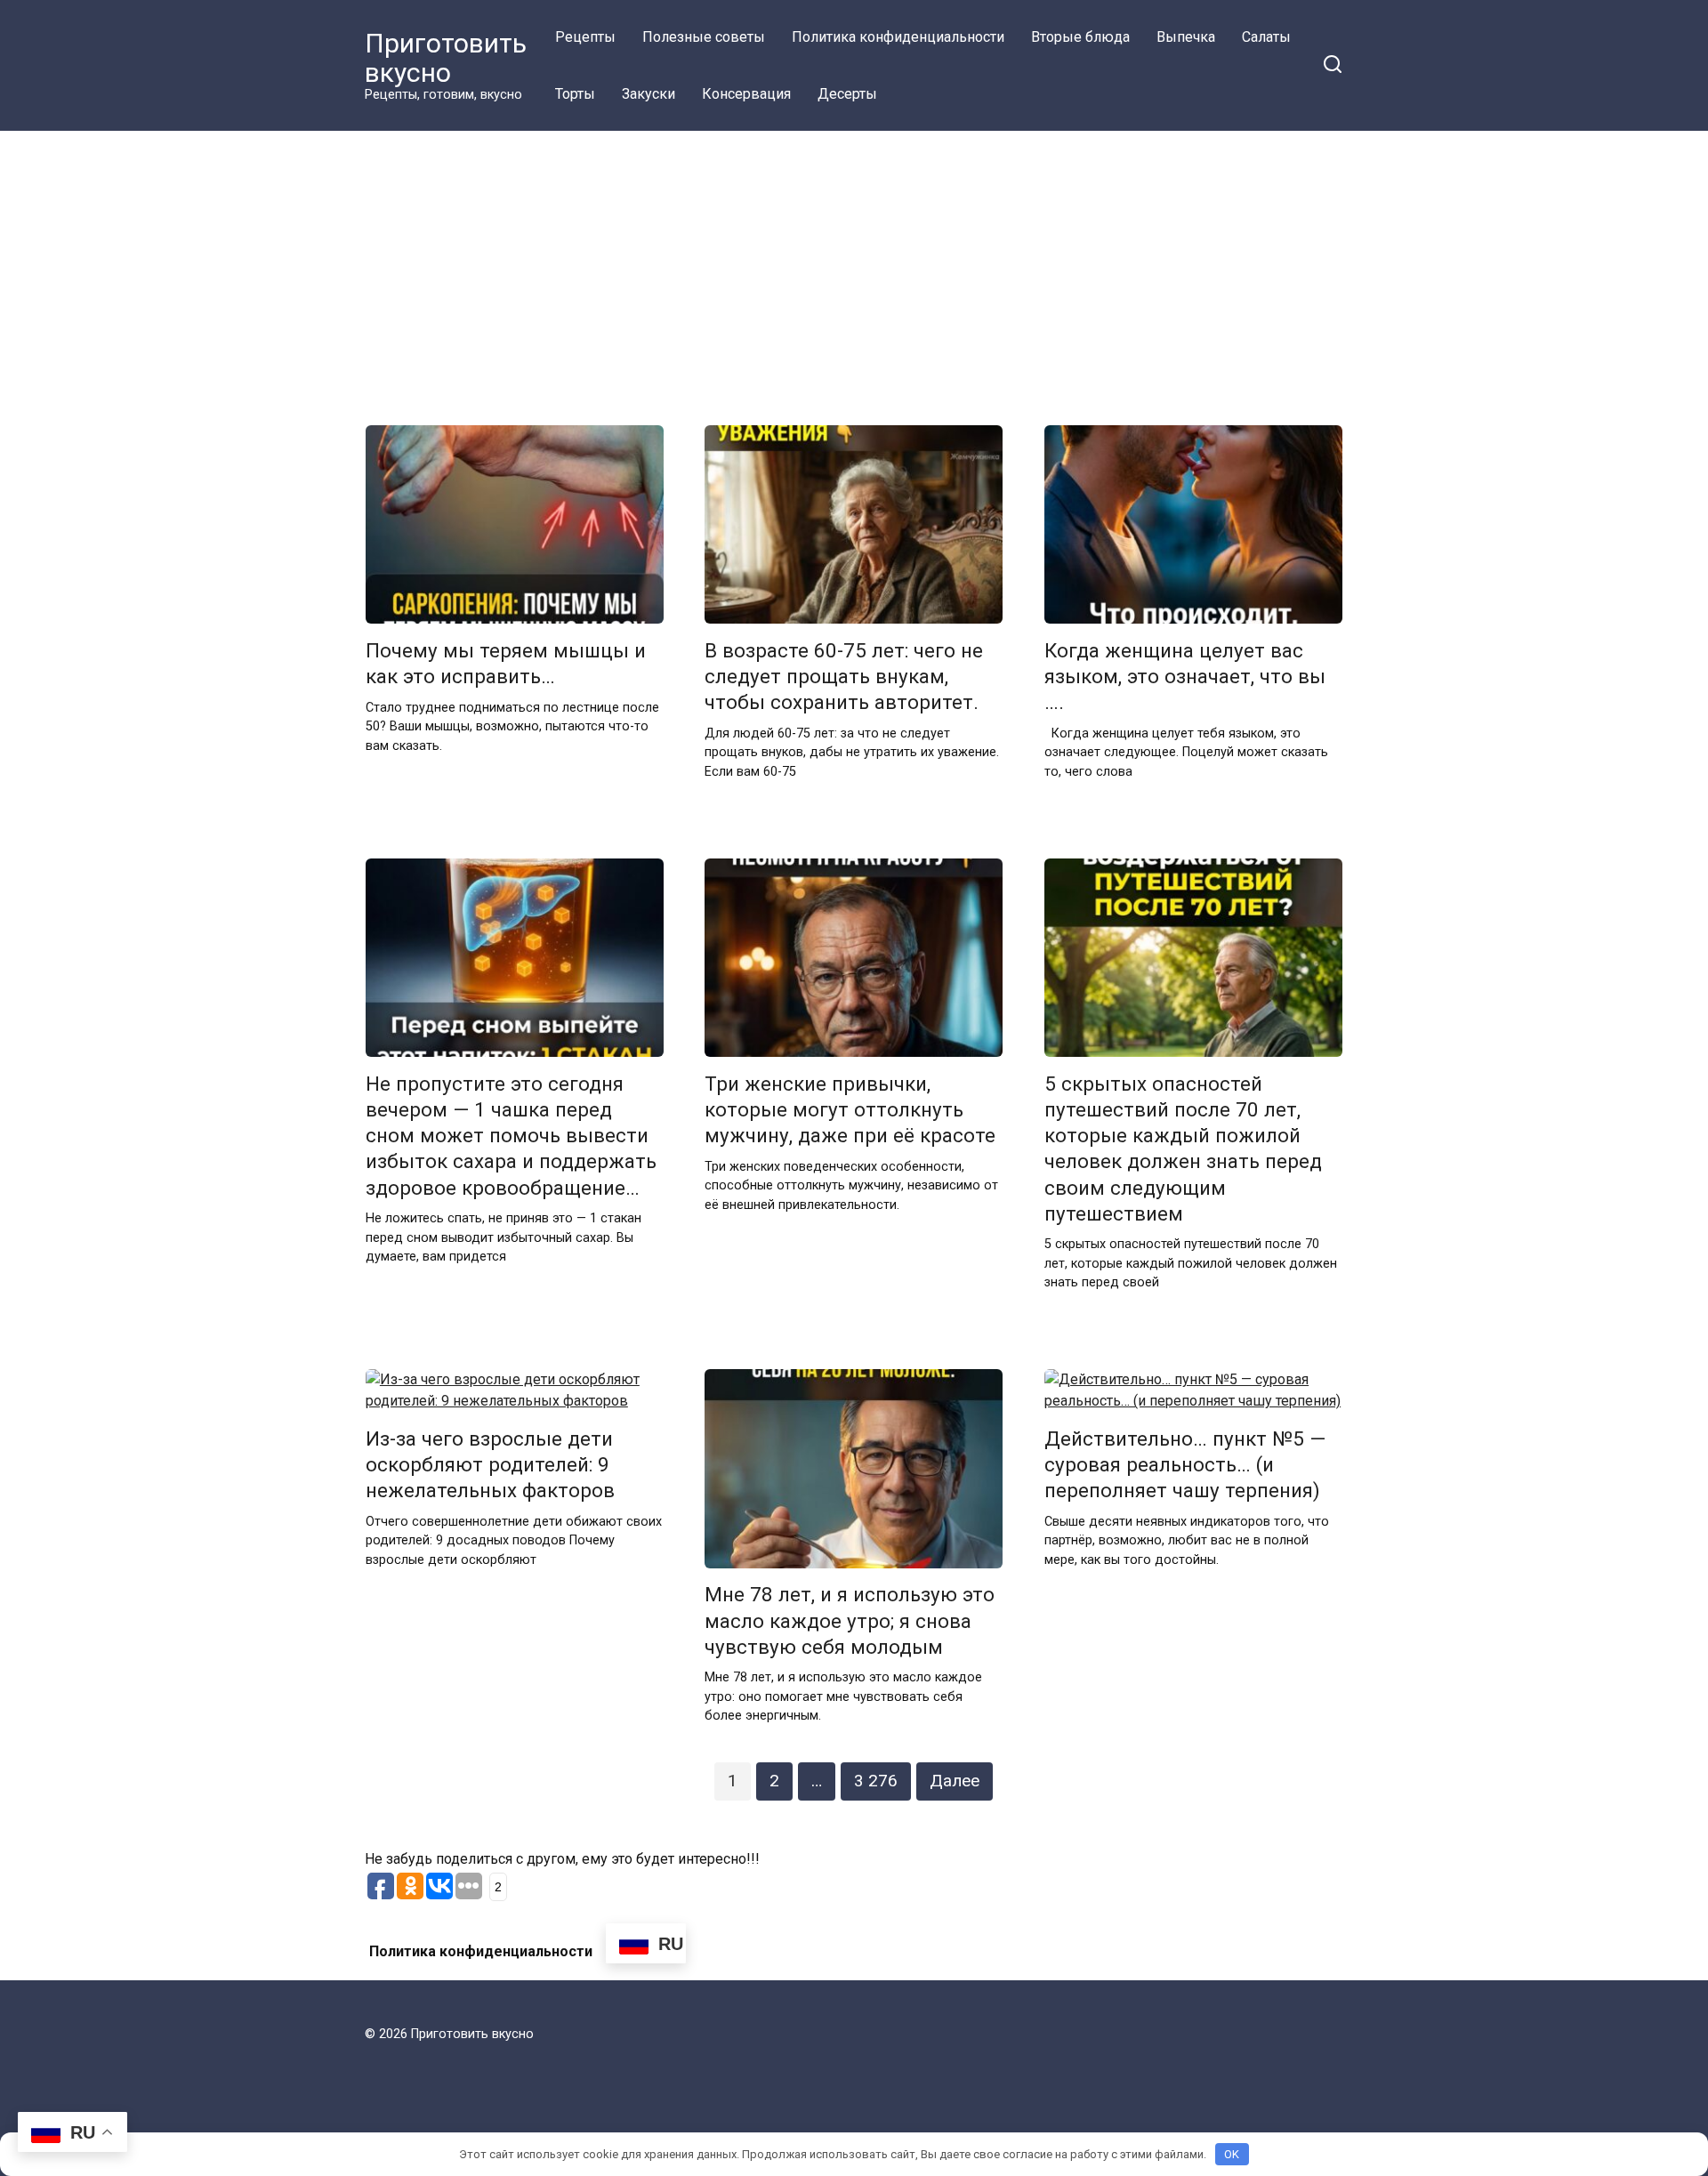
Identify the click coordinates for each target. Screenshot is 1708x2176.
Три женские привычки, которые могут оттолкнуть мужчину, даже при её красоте (850, 1109)
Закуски (649, 94)
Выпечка (1186, 37)
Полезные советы (704, 37)
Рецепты (585, 37)
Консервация (746, 94)
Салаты (1266, 37)
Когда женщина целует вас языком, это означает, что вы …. (1185, 676)
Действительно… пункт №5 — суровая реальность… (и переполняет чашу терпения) (1185, 1464)
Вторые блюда (1080, 37)
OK (1232, 2154)
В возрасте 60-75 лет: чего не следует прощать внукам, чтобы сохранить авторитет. (844, 676)
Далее (955, 1781)
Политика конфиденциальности (898, 37)
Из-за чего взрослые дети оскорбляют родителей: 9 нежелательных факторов (490, 1464)
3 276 (876, 1781)
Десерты (847, 94)
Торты (575, 94)
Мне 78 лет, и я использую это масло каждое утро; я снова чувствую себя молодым (850, 1621)
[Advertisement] (854, 265)
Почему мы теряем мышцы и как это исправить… (506, 663)
